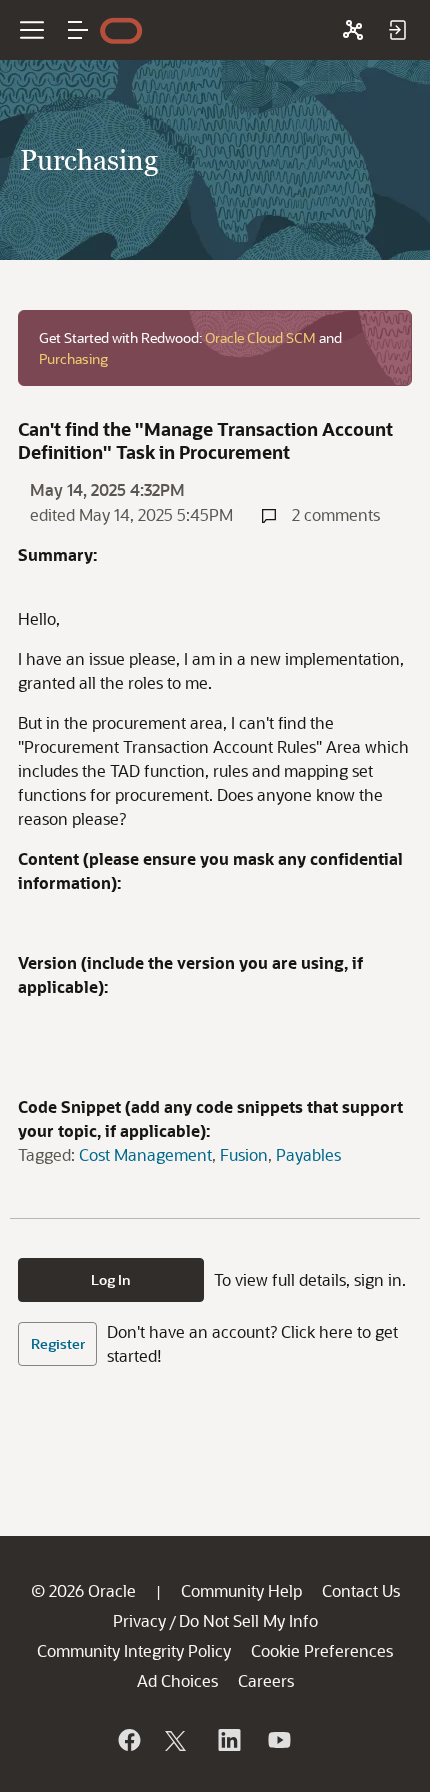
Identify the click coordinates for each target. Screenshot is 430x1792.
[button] (78, 30)
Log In (111, 1279)
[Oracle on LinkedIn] (228, 1740)
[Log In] (397, 30)
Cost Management (145, 1154)
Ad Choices (177, 1680)
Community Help (241, 1590)
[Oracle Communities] (353, 30)
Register (58, 1343)
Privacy (139, 1620)
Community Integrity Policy (134, 1650)
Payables (308, 1154)
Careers (266, 1680)
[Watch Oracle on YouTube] (278, 1740)
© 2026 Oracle (83, 1590)
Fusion (244, 1154)
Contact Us (361, 1590)
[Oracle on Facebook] (128, 1740)
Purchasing (73, 358)
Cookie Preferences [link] (322, 1650)
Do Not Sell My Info (248, 1620)
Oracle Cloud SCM (260, 337)
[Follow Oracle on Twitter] (178, 1740)
